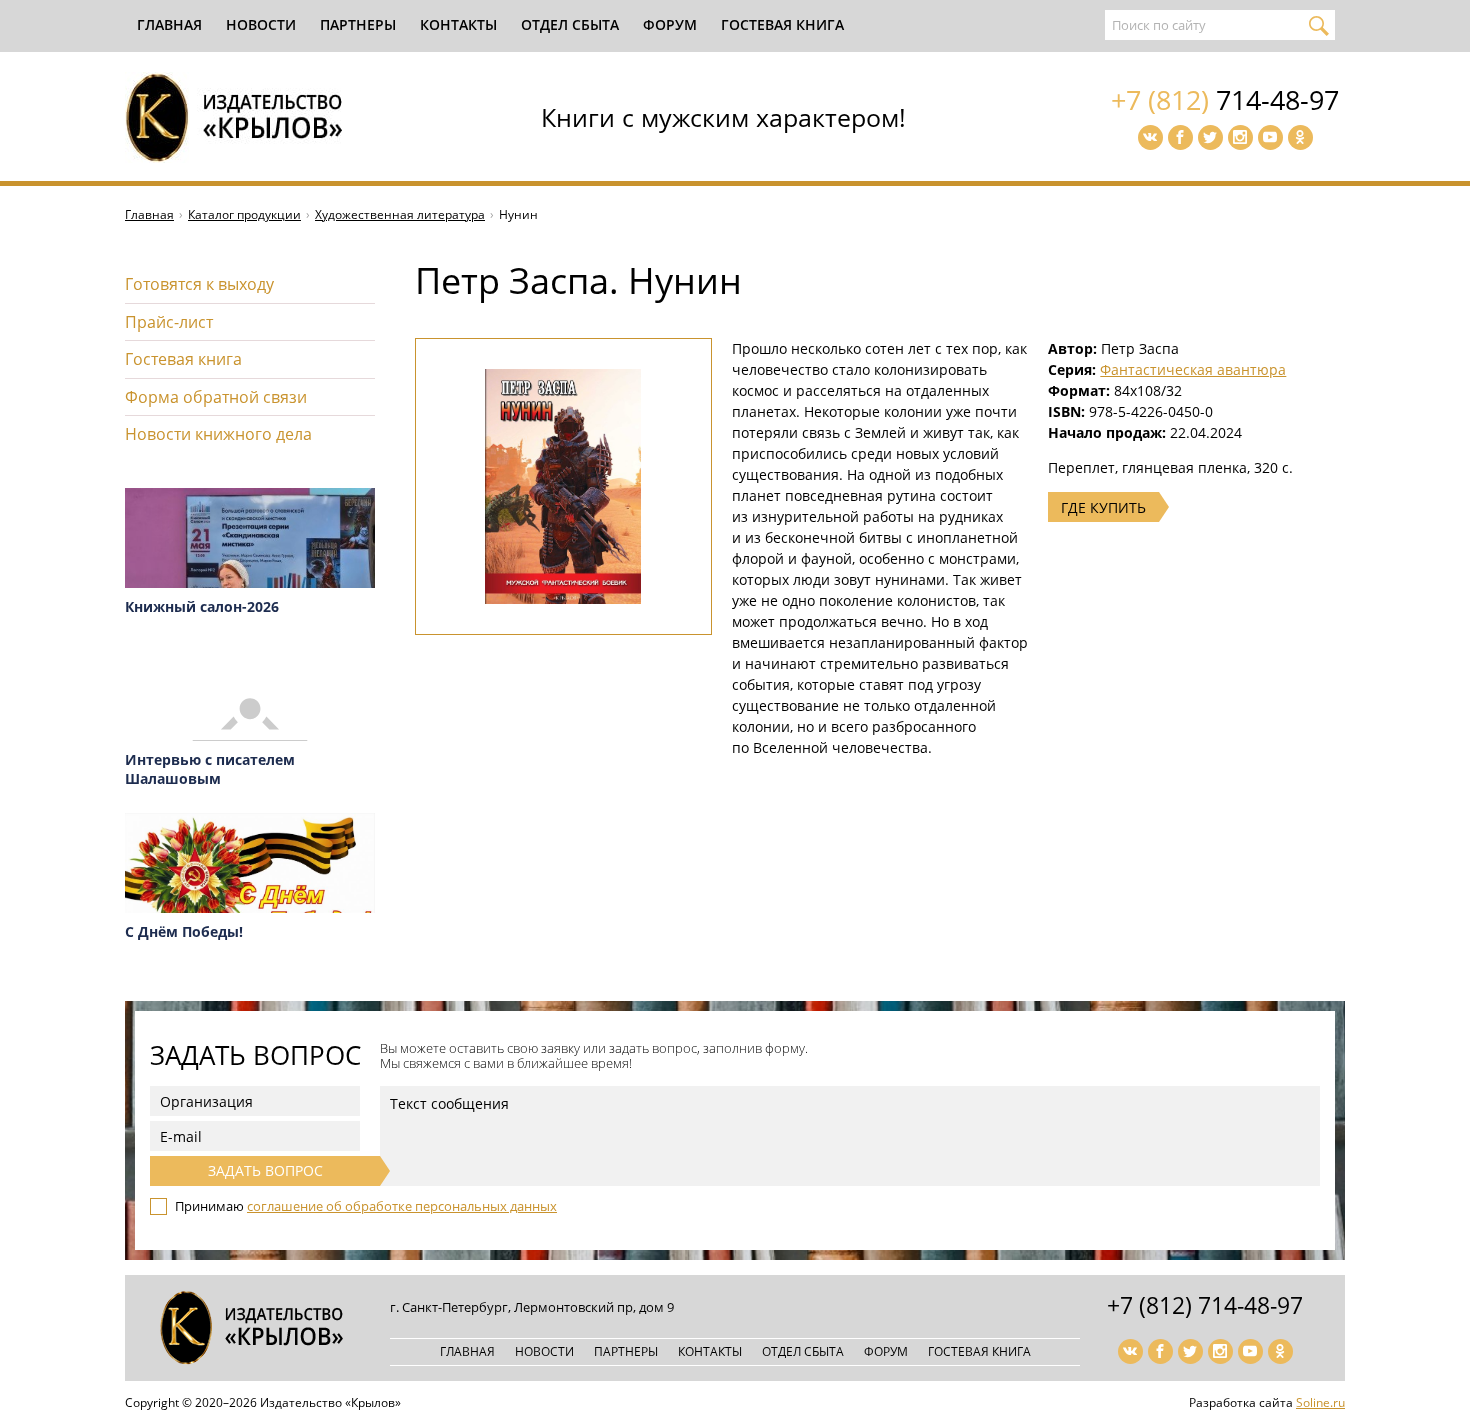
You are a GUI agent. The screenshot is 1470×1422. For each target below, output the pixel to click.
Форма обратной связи (216, 397)
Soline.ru (1320, 1402)
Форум (670, 24)
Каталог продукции (244, 214)
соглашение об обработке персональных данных (402, 1206)
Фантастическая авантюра (1193, 369)
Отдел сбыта (570, 24)
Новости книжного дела (218, 434)
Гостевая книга (782, 24)
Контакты (458, 24)
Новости (261, 24)
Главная (169, 24)
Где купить (1103, 507)
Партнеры (358, 24)
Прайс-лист (169, 322)
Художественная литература (400, 214)
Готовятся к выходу (199, 284)
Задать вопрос (265, 1170)
